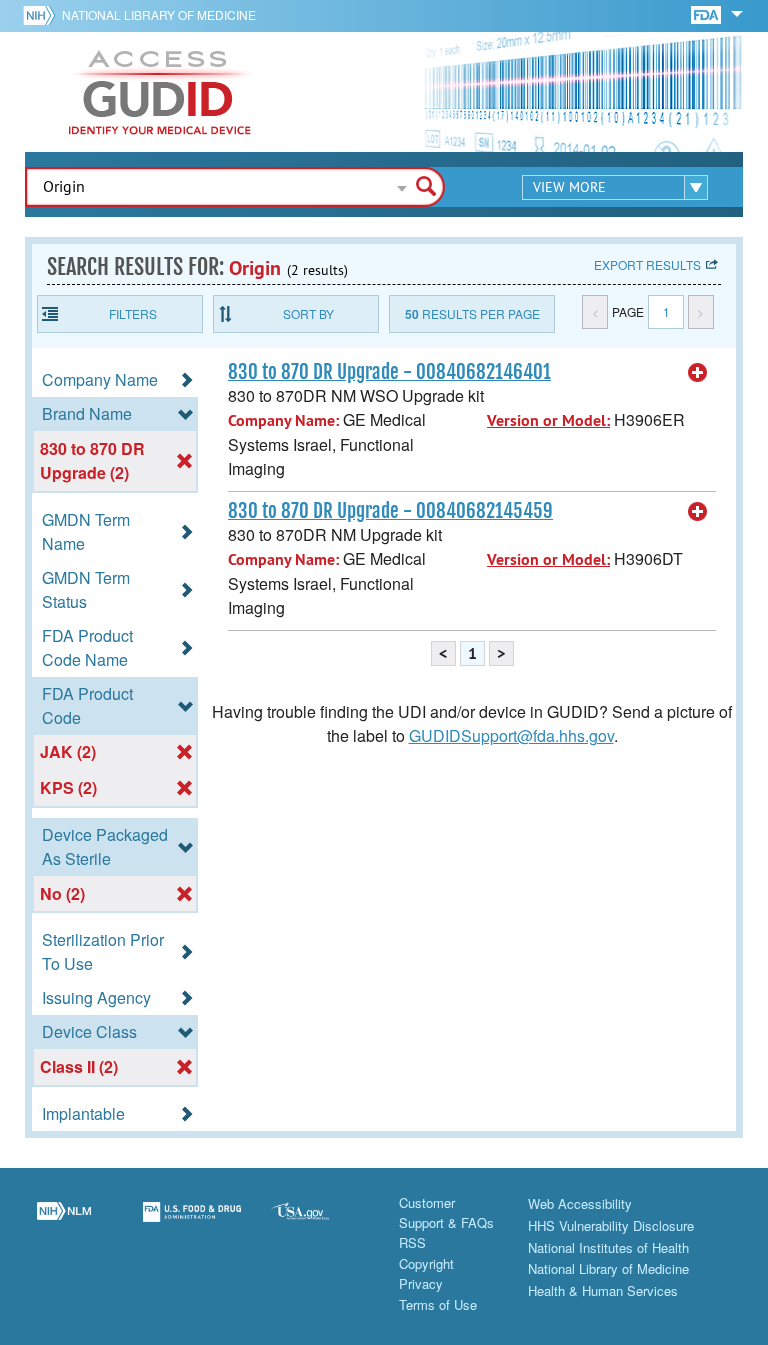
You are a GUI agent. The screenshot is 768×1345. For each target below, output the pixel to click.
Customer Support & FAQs (446, 1212)
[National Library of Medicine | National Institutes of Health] (64, 1224)
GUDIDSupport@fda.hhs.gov (511, 735)
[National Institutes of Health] (42, 15)
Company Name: (283, 420)
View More (569, 187)
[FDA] (707, 13)
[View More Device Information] (698, 373)
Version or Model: (548, 420)
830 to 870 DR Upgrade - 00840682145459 (390, 511)
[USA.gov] (320, 1224)
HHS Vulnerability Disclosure (611, 1225)
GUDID (160, 92)
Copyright (426, 1263)
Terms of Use (438, 1304)
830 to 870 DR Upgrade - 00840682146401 (389, 372)
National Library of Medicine (159, 14)
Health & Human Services (603, 1290)
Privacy (421, 1283)
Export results (647, 264)
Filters (133, 313)
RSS (412, 1242)
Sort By (308, 313)
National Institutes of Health (608, 1247)
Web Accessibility (580, 1203)
